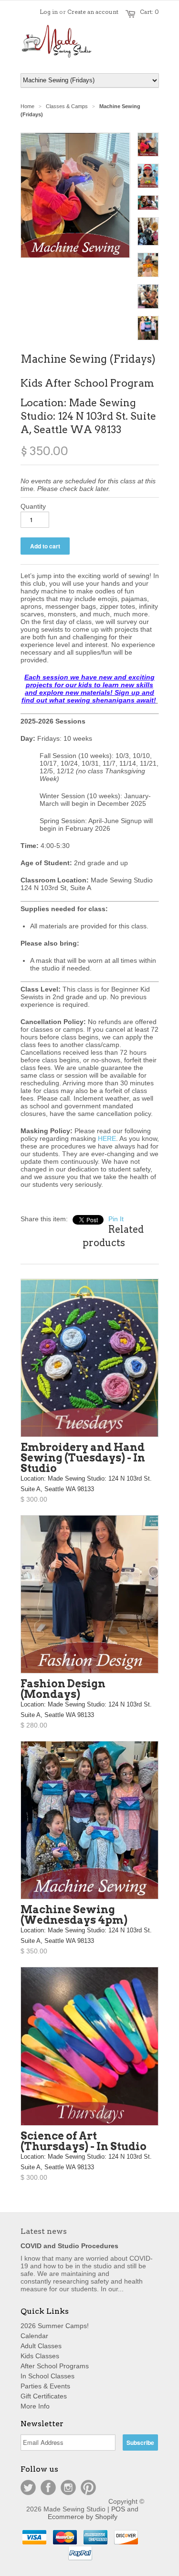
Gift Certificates (44, 2396)
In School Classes (47, 2376)
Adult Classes (41, 2346)
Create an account (93, 12)
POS (118, 2509)
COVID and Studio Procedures (69, 2246)
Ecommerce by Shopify (83, 2517)
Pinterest (88, 2487)
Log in (49, 12)
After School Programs (55, 2366)
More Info (35, 2406)
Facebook (48, 2487)
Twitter (28, 2487)
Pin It (116, 1219)
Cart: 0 (149, 12)
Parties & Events (45, 2386)
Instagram (68, 2487)
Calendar (34, 2336)
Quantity (33, 506)
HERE (107, 1138)
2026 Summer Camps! (55, 2326)
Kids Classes (40, 2356)
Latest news (44, 2231)
